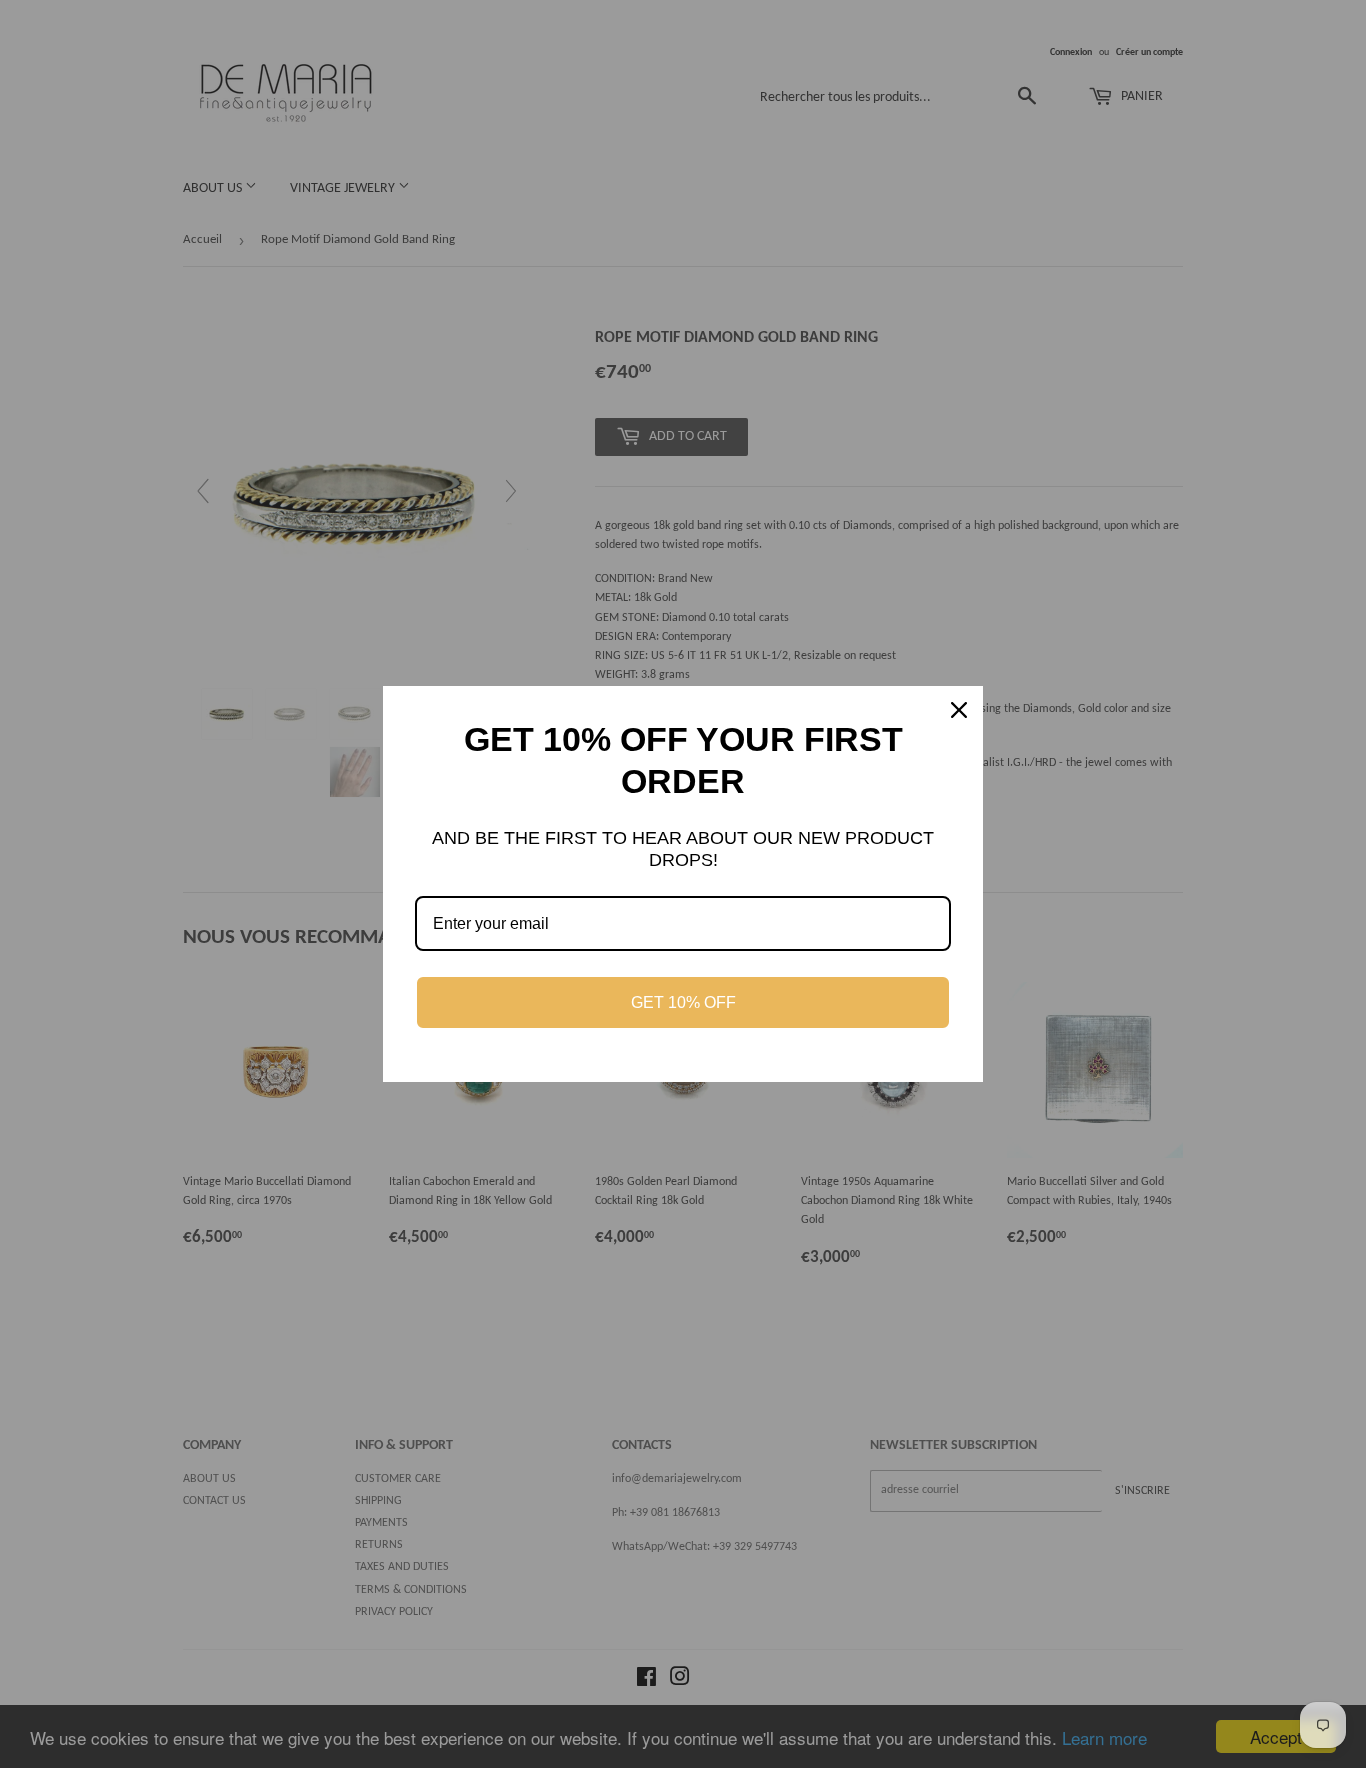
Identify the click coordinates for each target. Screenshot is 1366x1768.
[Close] (959, 710)
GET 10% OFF (683, 1002)
